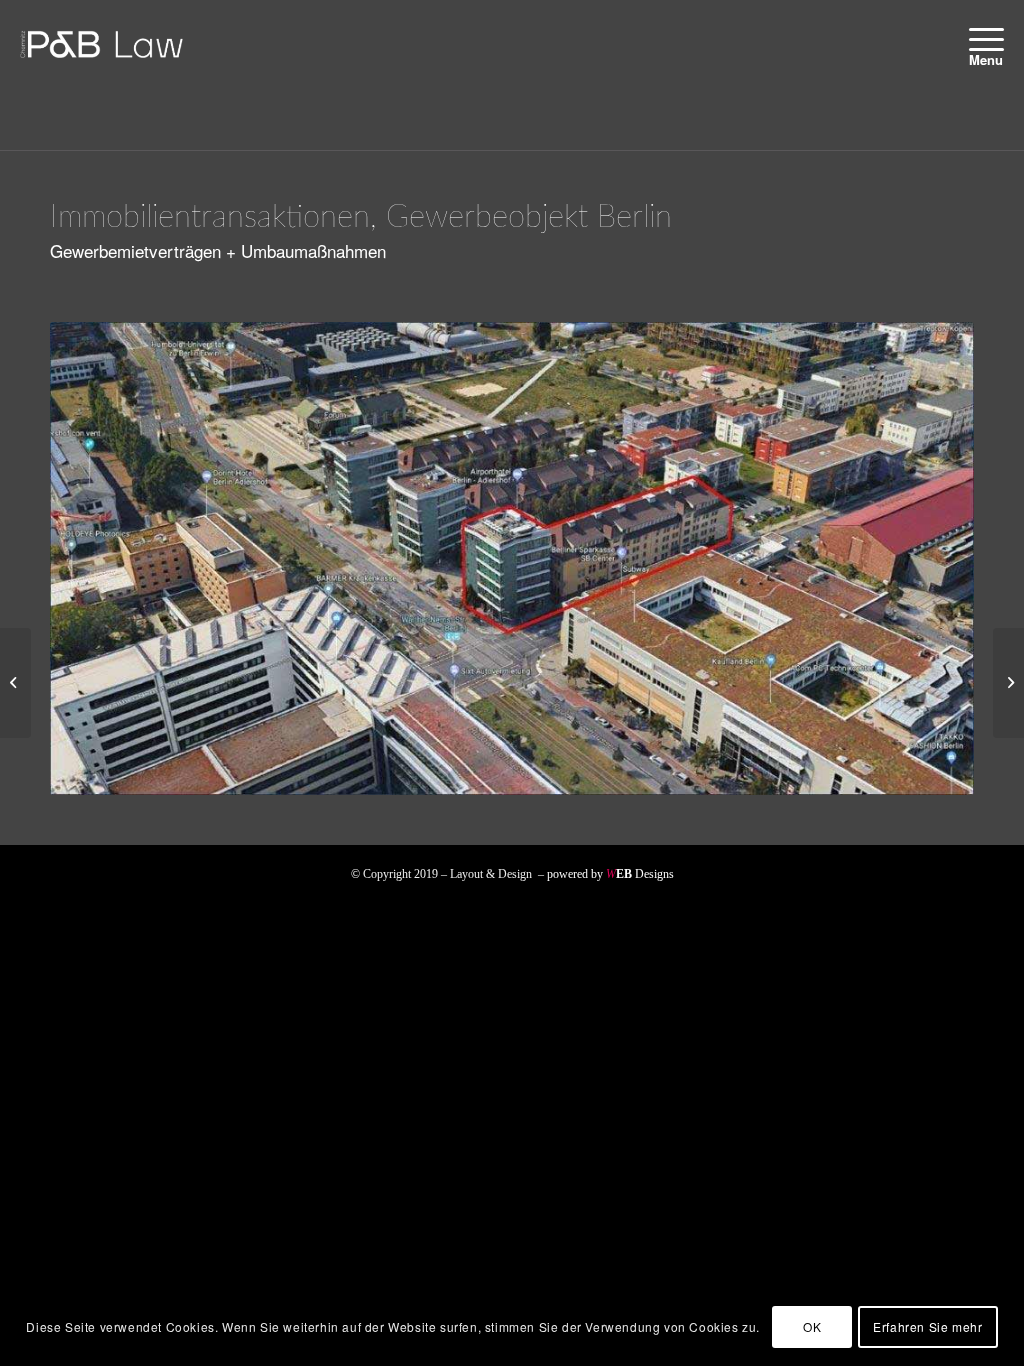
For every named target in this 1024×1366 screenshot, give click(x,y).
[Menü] (980, 38)
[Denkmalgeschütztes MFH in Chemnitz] (15, 683)
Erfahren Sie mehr (927, 1326)
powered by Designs (610, 874)
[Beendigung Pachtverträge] (1008, 683)
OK (812, 1326)
